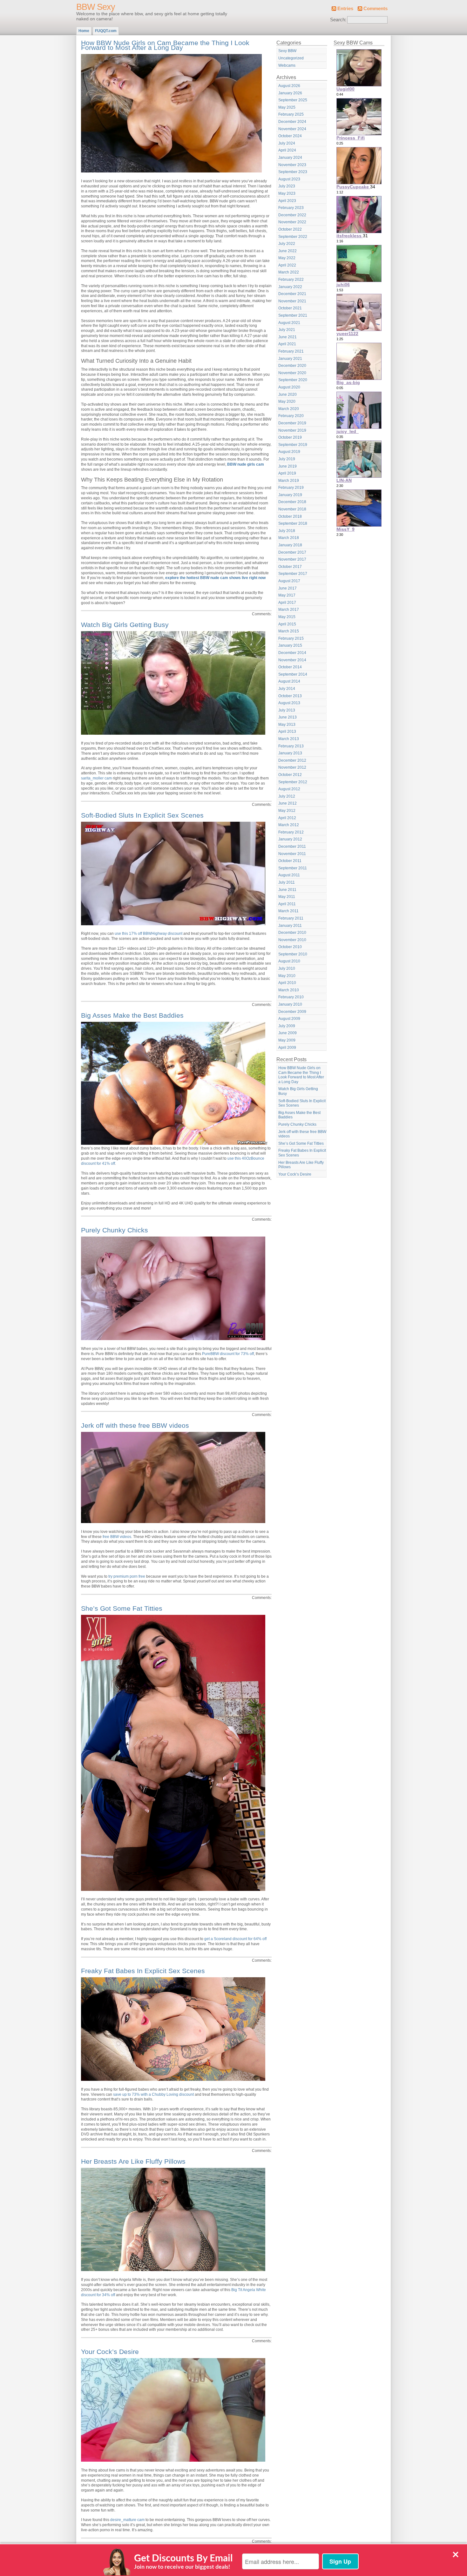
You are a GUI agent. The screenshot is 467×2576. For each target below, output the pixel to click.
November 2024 (292, 129)
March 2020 (289, 409)
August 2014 (289, 681)
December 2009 (292, 1012)
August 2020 (289, 387)
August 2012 (289, 789)
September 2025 (293, 100)
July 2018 (287, 531)
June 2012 (288, 803)
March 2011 (288, 911)
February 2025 (291, 114)
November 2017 (292, 559)
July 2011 (287, 882)
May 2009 (287, 1040)
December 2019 (292, 423)
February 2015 (291, 638)
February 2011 (291, 918)
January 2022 (290, 287)
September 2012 (293, 782)
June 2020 (288, 394)
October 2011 (290, 861)
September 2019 (293, 445)
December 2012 (292, 760)
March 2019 (289, 481)
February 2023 (291, 208)
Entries (345, 9)
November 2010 (292, 940)
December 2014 (292, 653)
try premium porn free (127, 1576)
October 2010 (290, 947)
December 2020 (292, 366)
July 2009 (287, 1026)
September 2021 (293, 315)
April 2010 (287, 983)
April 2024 (287, 150)
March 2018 (289, 538)
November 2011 (292, 854)
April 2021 (287, 344)
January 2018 (290, 545)
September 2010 (293, 954)
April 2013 (287, 732)
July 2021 (287, 330)
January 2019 (290, 495)
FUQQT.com (106, 31)
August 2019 (289, 452)
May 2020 (287, 401)
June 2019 (288, 466)
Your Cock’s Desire (110, 2352)
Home (84, 31)
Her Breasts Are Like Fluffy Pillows (133, 2161)
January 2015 (290, 645)
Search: (338, 20)
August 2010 (289, 961)
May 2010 (287, 976)
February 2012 (291, 832)
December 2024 (292, 122)
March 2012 (289, 825)
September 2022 (293, 237)
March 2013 (289, 739)
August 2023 (289, 179)
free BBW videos (117, 1537)
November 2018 (292, 509)
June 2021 (288, 337)
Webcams (287, 65)
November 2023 (292, 165)
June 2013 (288, 717)
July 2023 (287, 186)
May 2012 (287, 811)
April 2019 (287, 473)
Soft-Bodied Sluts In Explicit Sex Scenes (142, 815)
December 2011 (292, 846)
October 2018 (290, 516)
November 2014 (292, 660)
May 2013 (287, 725)
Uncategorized (291, 58)
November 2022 (292, 222)
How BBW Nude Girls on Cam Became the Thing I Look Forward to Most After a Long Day (165, 45)
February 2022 (291, 280)
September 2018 (293, 523)
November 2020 (292, 373)
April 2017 (287, 603)
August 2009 (289, 1019)
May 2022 (287, 258)
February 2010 (291, 997)
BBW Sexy (96, 7)
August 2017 (289, 581)
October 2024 (290, 136)
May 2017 (287, 595)
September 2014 (293, 674)
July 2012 (287, 796)
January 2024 (290, 158)
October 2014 (290, 667)
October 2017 (290, 567)
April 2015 (287, 624)
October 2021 (290, 308)
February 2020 (291, 416)
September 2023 (293, 172)
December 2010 (292, 933)
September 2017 (293, 574)
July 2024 (287, 143)
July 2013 (287, 710)
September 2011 (293, 868)
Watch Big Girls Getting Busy (125, 625)
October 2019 (290, 437)
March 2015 (289, 631)
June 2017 (288, 588)
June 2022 (288, 251)
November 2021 (292, 301)
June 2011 (287, 890)
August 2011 (289, 875)
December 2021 (292, 294)
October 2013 (290, 696)
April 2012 (287, 818)
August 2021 (289, 323)
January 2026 (290, 93)
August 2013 (289, 703)
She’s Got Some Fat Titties (122, 1608)
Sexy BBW (287, 51)
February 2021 (291, 351)
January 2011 (290, 926)
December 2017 (292, 552)
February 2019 (291, 488)
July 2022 (287, 244)
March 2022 (289, 272)
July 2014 (287, 689)
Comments (376, 9)
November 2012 (292, 767)
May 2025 (287, 107)
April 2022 (287, 265)
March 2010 (289, 990)
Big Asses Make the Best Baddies (132, 1015)
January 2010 (290, 1004)
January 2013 (290, 753)
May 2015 (287, 617)
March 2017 (289, 610)
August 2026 (289, 86)
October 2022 (290, 229)
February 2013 (291, 746)
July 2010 (287, 968)
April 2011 (287, 904)
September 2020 (293, 380)
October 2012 (290, 775)
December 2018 (292, 502)
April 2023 (287, 201)
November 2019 (292, 430)
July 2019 (287, 459)
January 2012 (290, 839)
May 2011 (287, 897)
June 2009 (288, 1033)
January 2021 (290, 359)
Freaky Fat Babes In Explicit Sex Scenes (143, 1971)
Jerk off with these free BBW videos (135, 1425)
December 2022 (292, 215)
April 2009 (287, 1048)
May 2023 (287, 193)
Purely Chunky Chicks (115, 1230)
